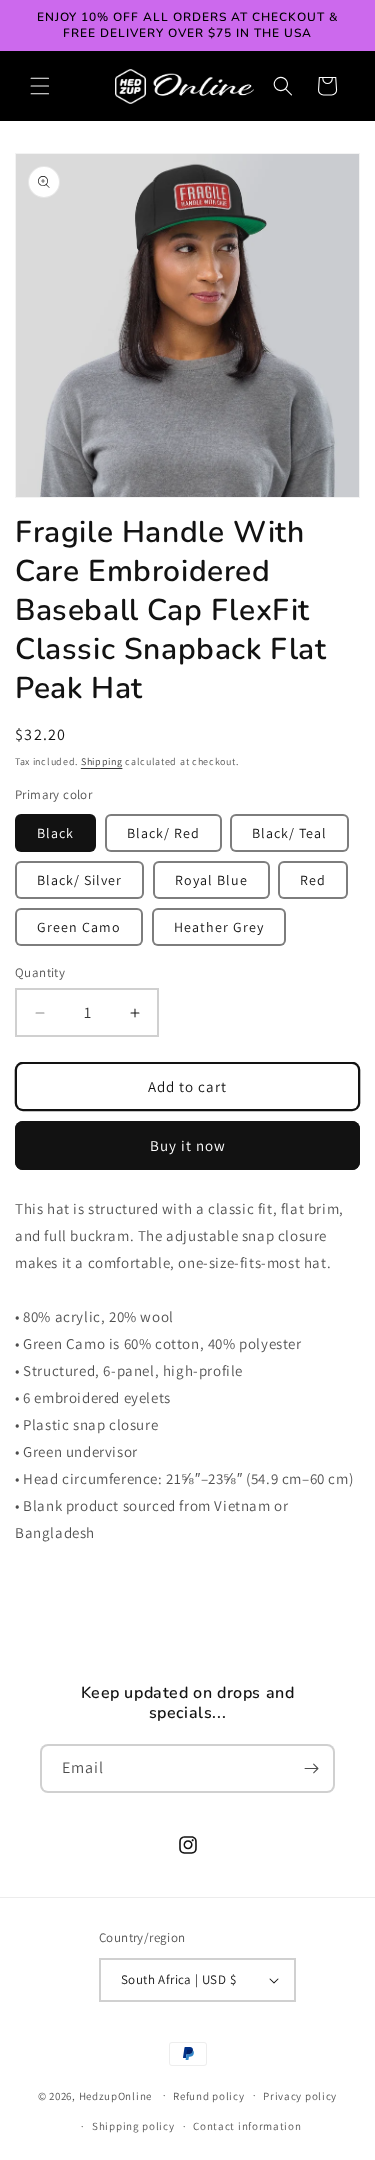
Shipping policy (133, 2126)
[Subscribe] (311, 1768)
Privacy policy (300, 2096)
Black (55, 833)
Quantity (40, 972)
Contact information (247, 2126)
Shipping (102, 761)
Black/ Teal (289, 833)
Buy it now (188, 1145)
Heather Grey (219, 927)
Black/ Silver (79, 880)
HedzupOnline (115, 2095)
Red (313, 880)
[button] (40, 86)
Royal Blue (211, 880)
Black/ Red (163, 833)
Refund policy (208, 2096)
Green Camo (79, 927)
